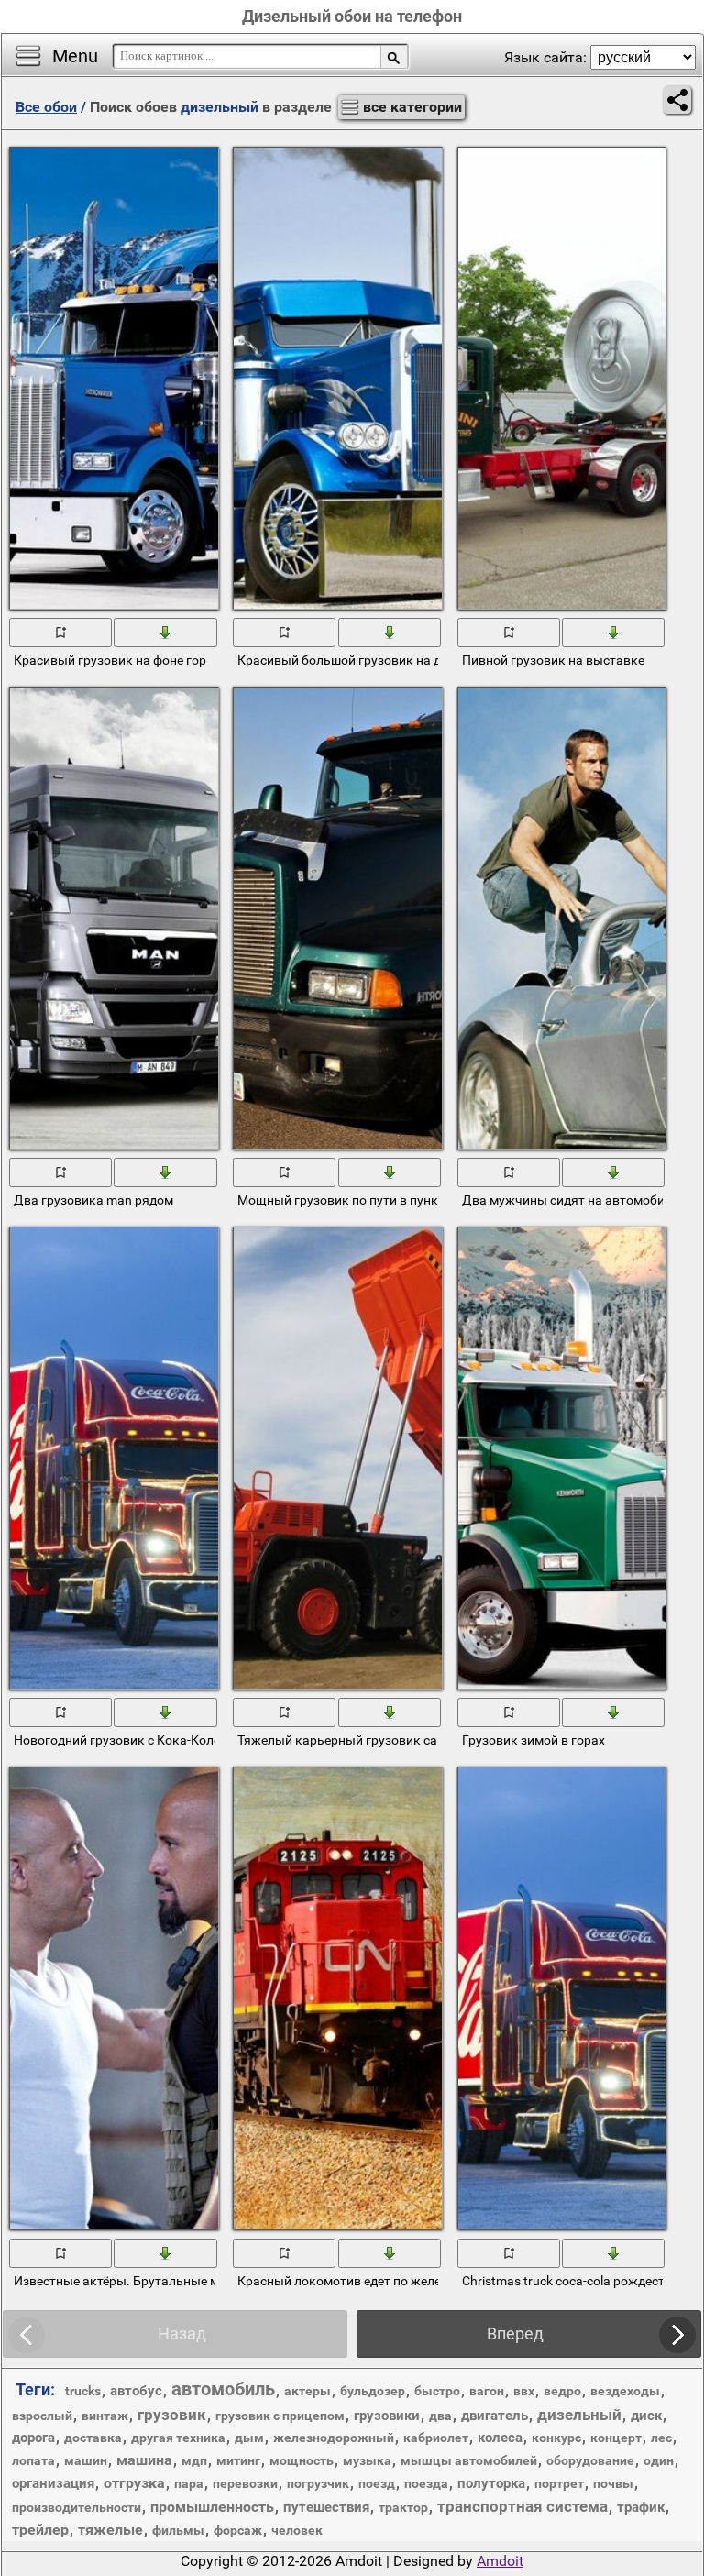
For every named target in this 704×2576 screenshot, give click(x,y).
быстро (437, 2391)
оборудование (590, 2460)
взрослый (42, 2416)
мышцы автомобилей (469, 2460)
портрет (559, 2483)
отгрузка (134, 2483)
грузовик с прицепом (280, 2416)
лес (661, 2438)
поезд (377, 2483)
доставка (93, 2438)
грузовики (387, 2416)
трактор (403, 2507)
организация (53, 2483)
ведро (562, 2391)
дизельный (579, 2415)
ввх (524, 2391)
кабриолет (436, 2438)
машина (144, 2460)
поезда (426, 2483)
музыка (367, 2460)
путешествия (326, 2507)
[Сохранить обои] (166, 632)
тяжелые (110, 2530)
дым (249, 2438)
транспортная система (522, 2506)
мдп (194, 2460)
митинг (238, 2460)
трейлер (40, 2530)
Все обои (46, 107)
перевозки (245, 2483)
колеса (500, 2438)
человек (297, 2530)
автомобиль (223, 2389)
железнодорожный (334, 2438)
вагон (487, 2391)
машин (86, 2460)
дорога (33, 2438)
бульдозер (373, 2391)
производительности (77, 2507)
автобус (136, 2391)
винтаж (105, 2416)
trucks (83, 2391)
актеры (308, 2391)
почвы (613, 2483)
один (659, 2460)
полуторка (491, 2483)
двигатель (495, 2416)
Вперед (515, 2334)
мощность (302, 2460)
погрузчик (318, 2483)
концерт (616, 2438)
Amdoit (500, 2561)
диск (646, 2416)
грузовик (172, 2415)
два (440, 2416)
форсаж (238, 2530)
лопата (33, 2460)
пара (189, 2483)
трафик (641, 2507)
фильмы (178, 2530)
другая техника (178, 2438)
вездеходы (625, 2391)
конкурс (556, 2438)
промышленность (212, 2507)
